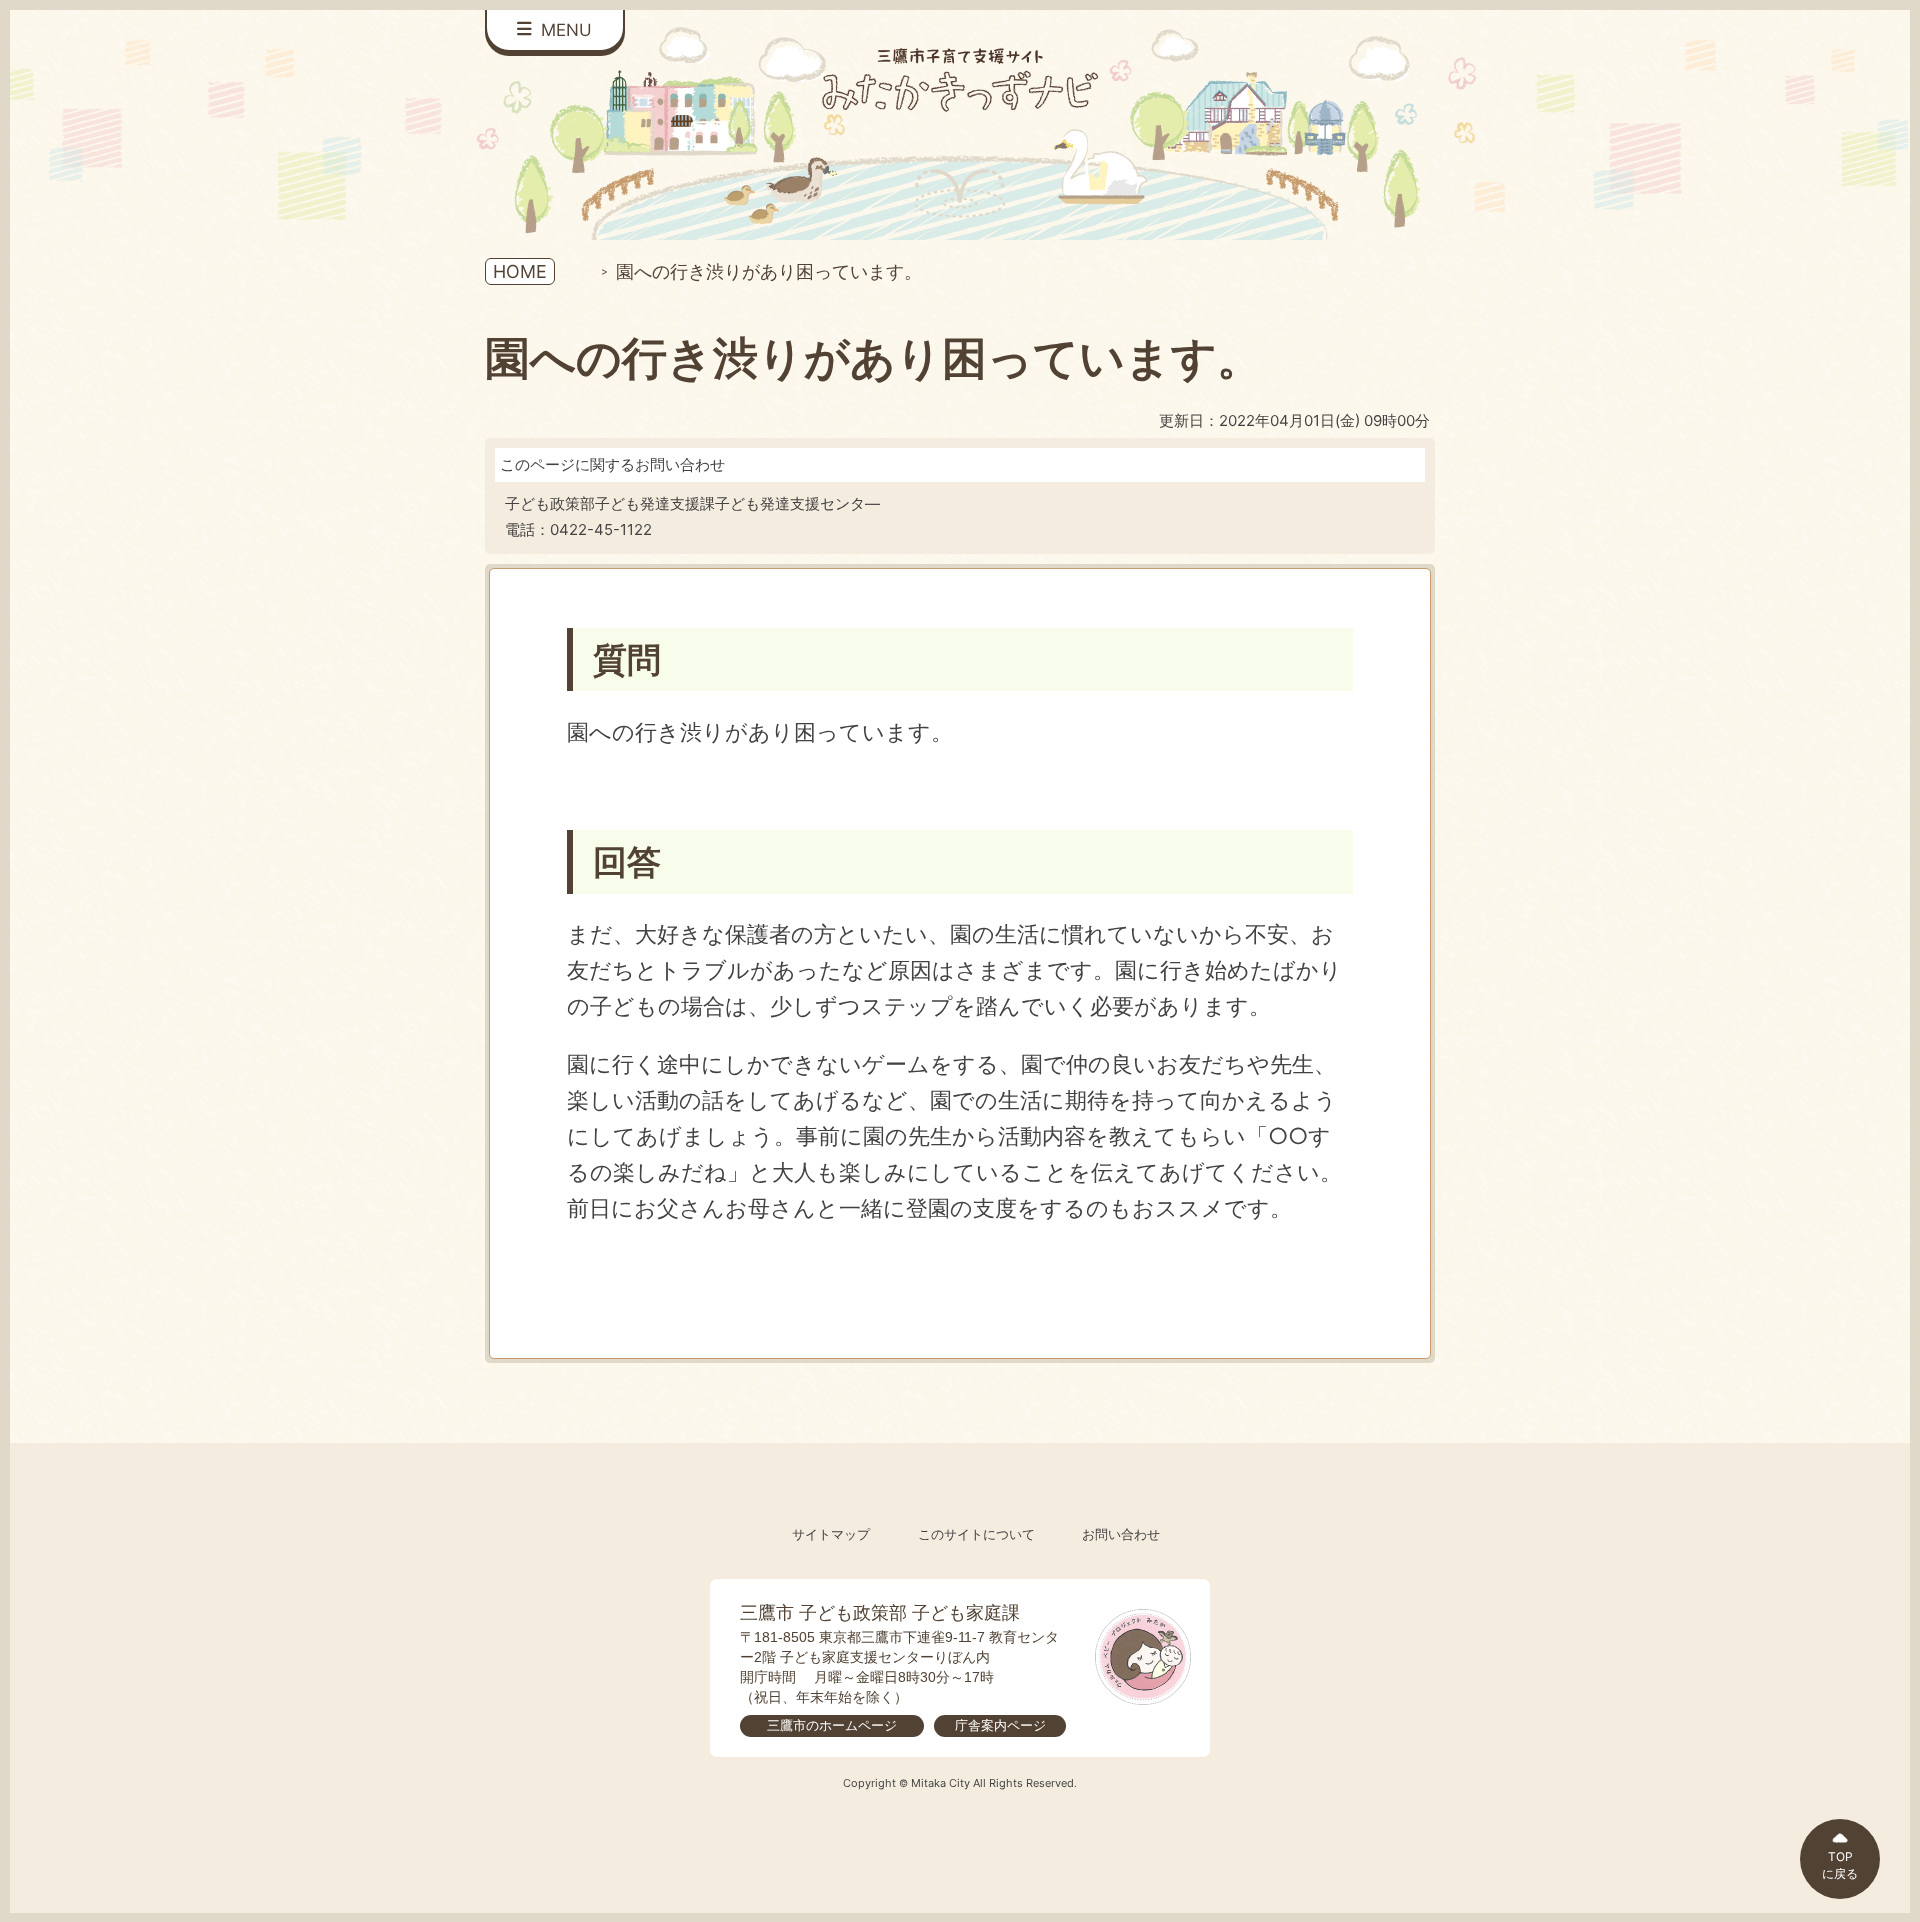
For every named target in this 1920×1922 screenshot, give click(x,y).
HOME (520, 271)
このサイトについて (976, 1534)
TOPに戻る (1840, 1865)
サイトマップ (831, 1534)
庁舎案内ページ (1000, 1725)
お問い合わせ (1121, 1534)
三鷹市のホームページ (832, 1725)
